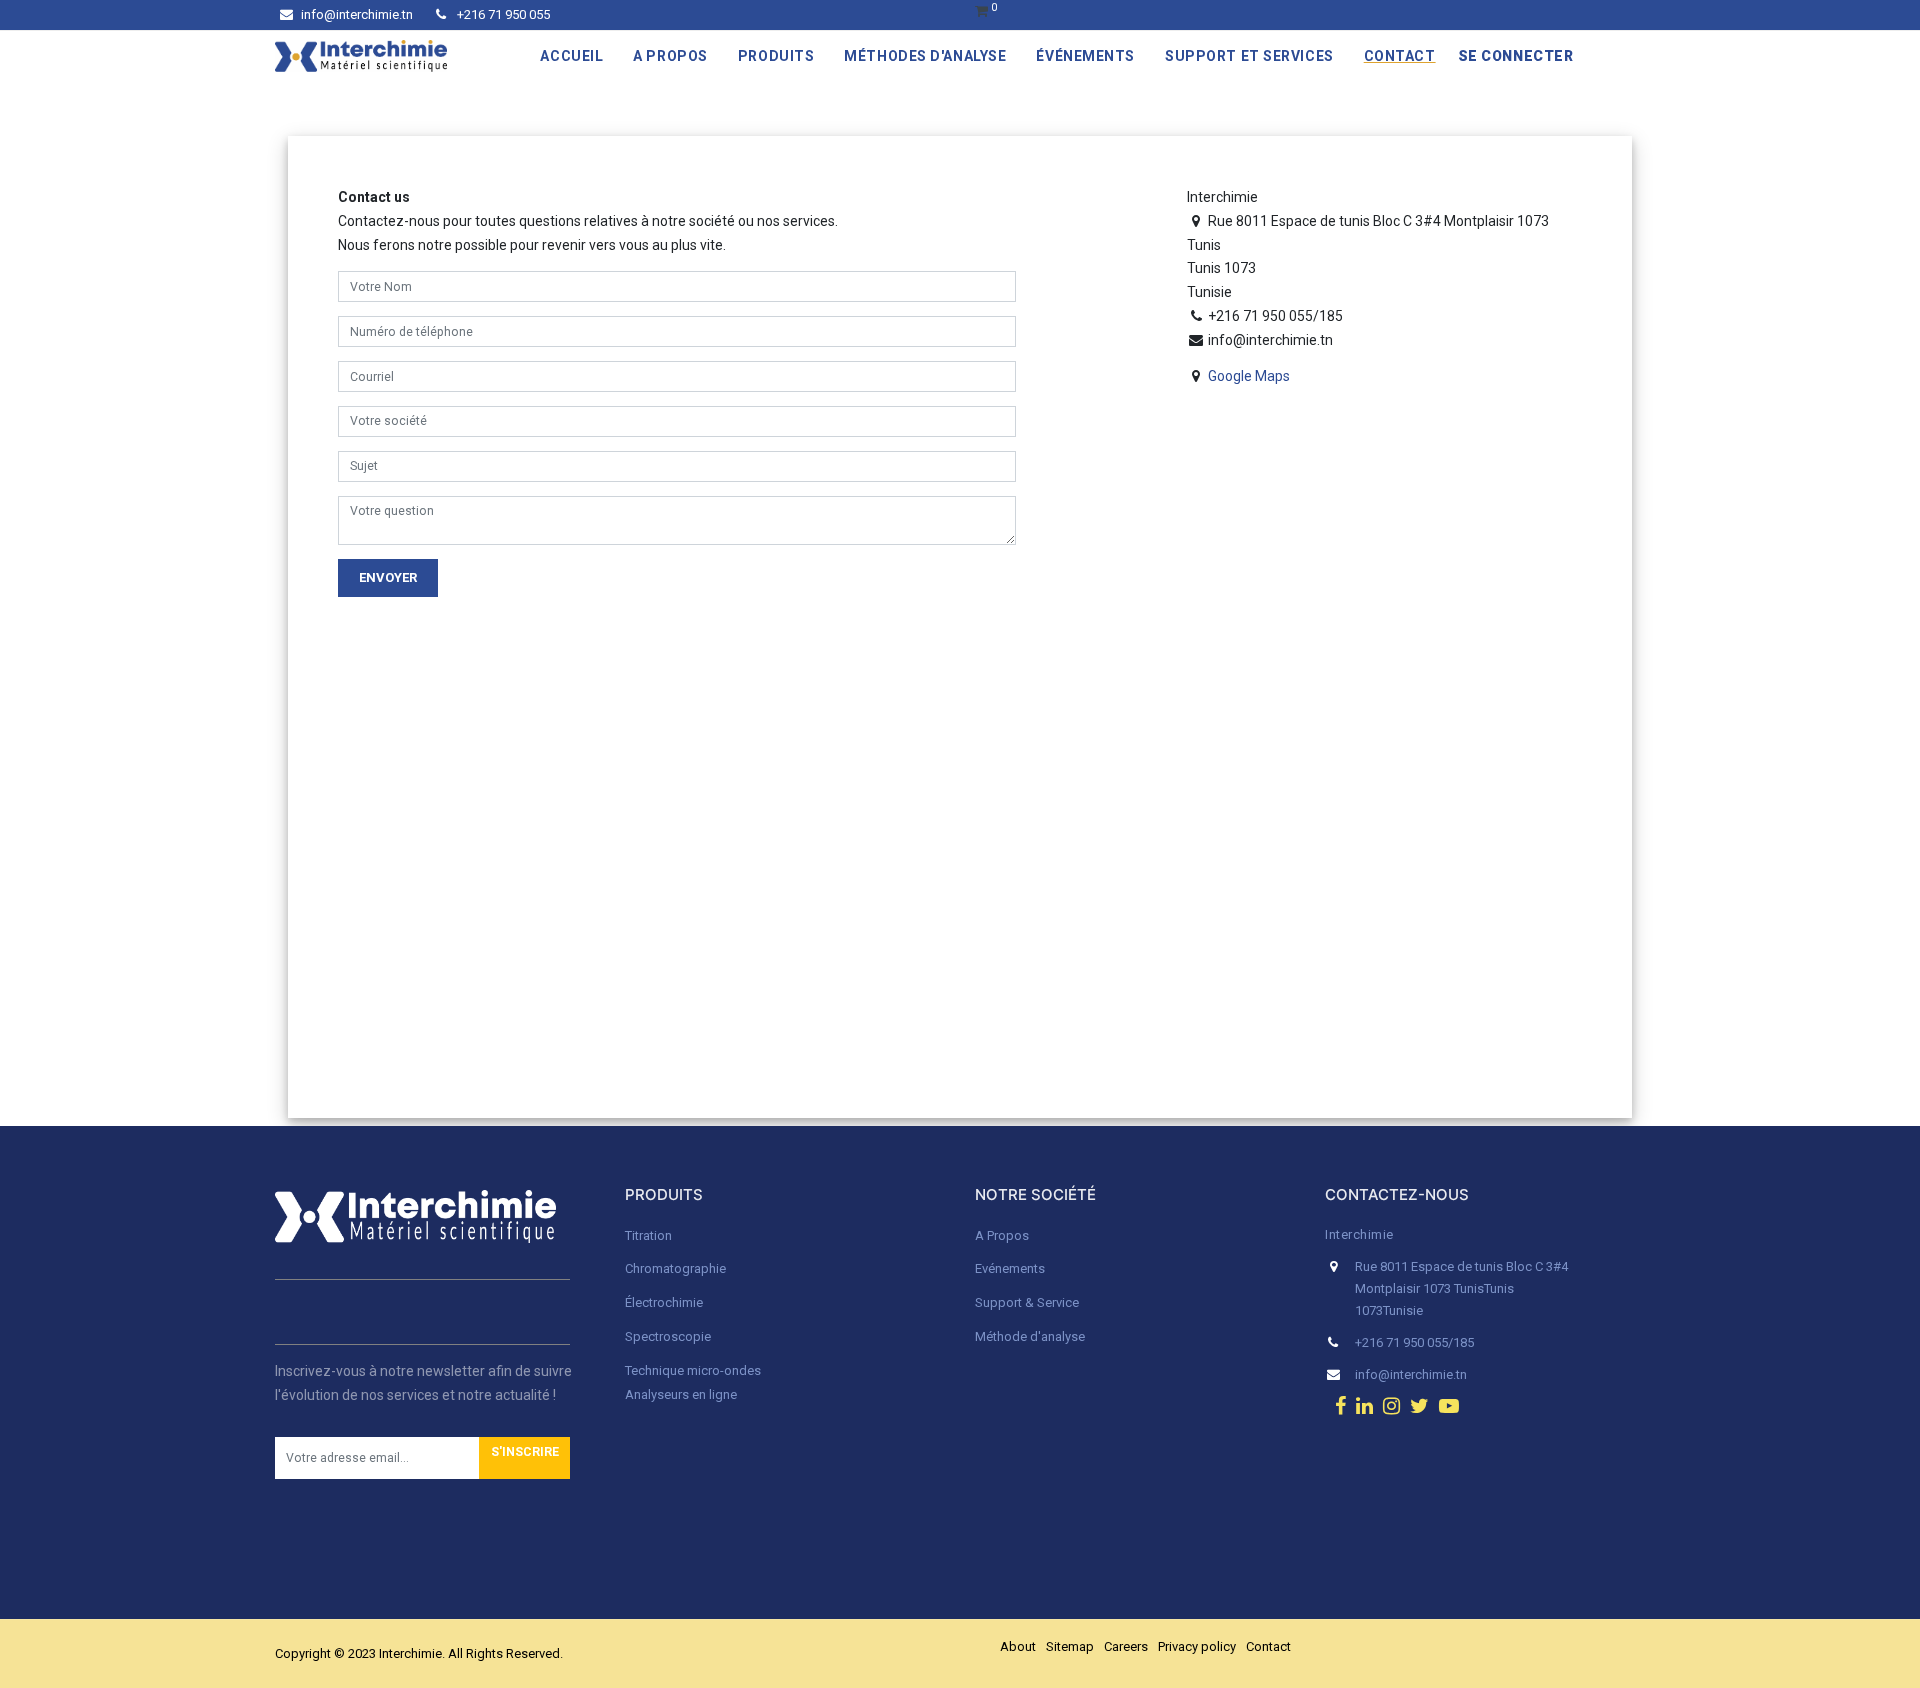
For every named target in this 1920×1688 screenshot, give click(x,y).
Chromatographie (675, 1268)
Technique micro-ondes (693, 1370)
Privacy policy (1197, 1646)
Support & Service (1027, 1302)
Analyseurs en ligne (681, 1394)
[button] (524, 1458)
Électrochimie (664, 1302)
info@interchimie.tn (357, 14)
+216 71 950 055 (502, 14)
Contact (1268, 1646)
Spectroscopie (668, 1336)
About (1018, 1646)
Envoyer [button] (388, 577)
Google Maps (1249, 376)
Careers (1126, 1646)
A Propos (1003, 1235)
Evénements (1010, 1268)
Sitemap (1070, 1646)
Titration (648, 1235)
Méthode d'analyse (1030, 1336)
